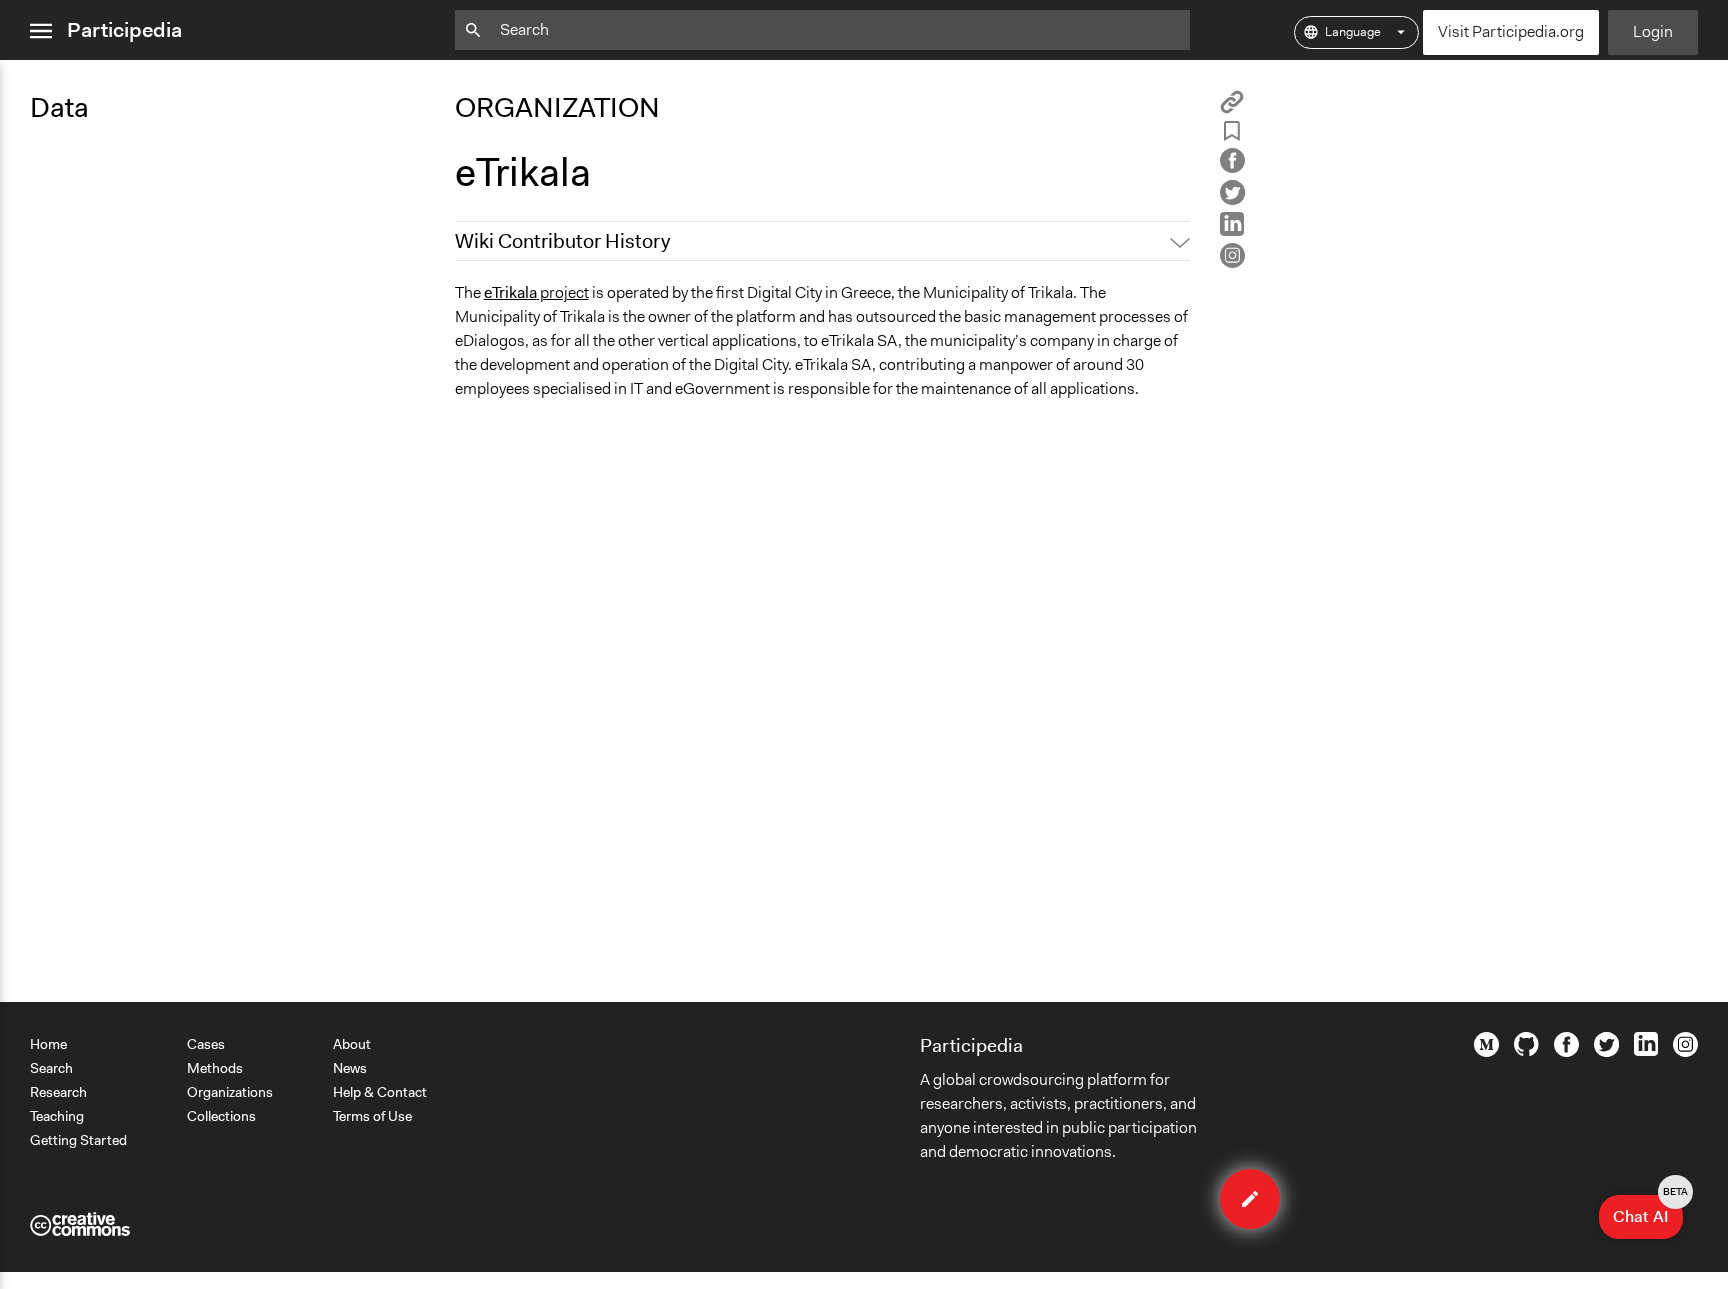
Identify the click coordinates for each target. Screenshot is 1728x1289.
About (352, 1044)
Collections (221, 1116)
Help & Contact (380, 1092)
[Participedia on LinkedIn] (1646, 1051)
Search (51, 1068)
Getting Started (78, 1140)
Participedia (124, 30)
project (536, 292)
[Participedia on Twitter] (1606, 1052)
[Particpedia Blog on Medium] (1486, 1052)
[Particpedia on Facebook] (1566, 1052)
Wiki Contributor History (562, 241)
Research (58, 1092)
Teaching (57, 1116)
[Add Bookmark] (1232, 134)
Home (48, 1044)
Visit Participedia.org (1511, 31)
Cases (206, 1044)
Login (1653, 31)
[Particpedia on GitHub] (1526, 1051)
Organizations (230, 1092)
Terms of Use (372, 1116)
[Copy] (1232, 108)
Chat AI (1648, 1211)
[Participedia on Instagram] (1685, 1052)
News (350, 1068)
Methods (215, 1068)
